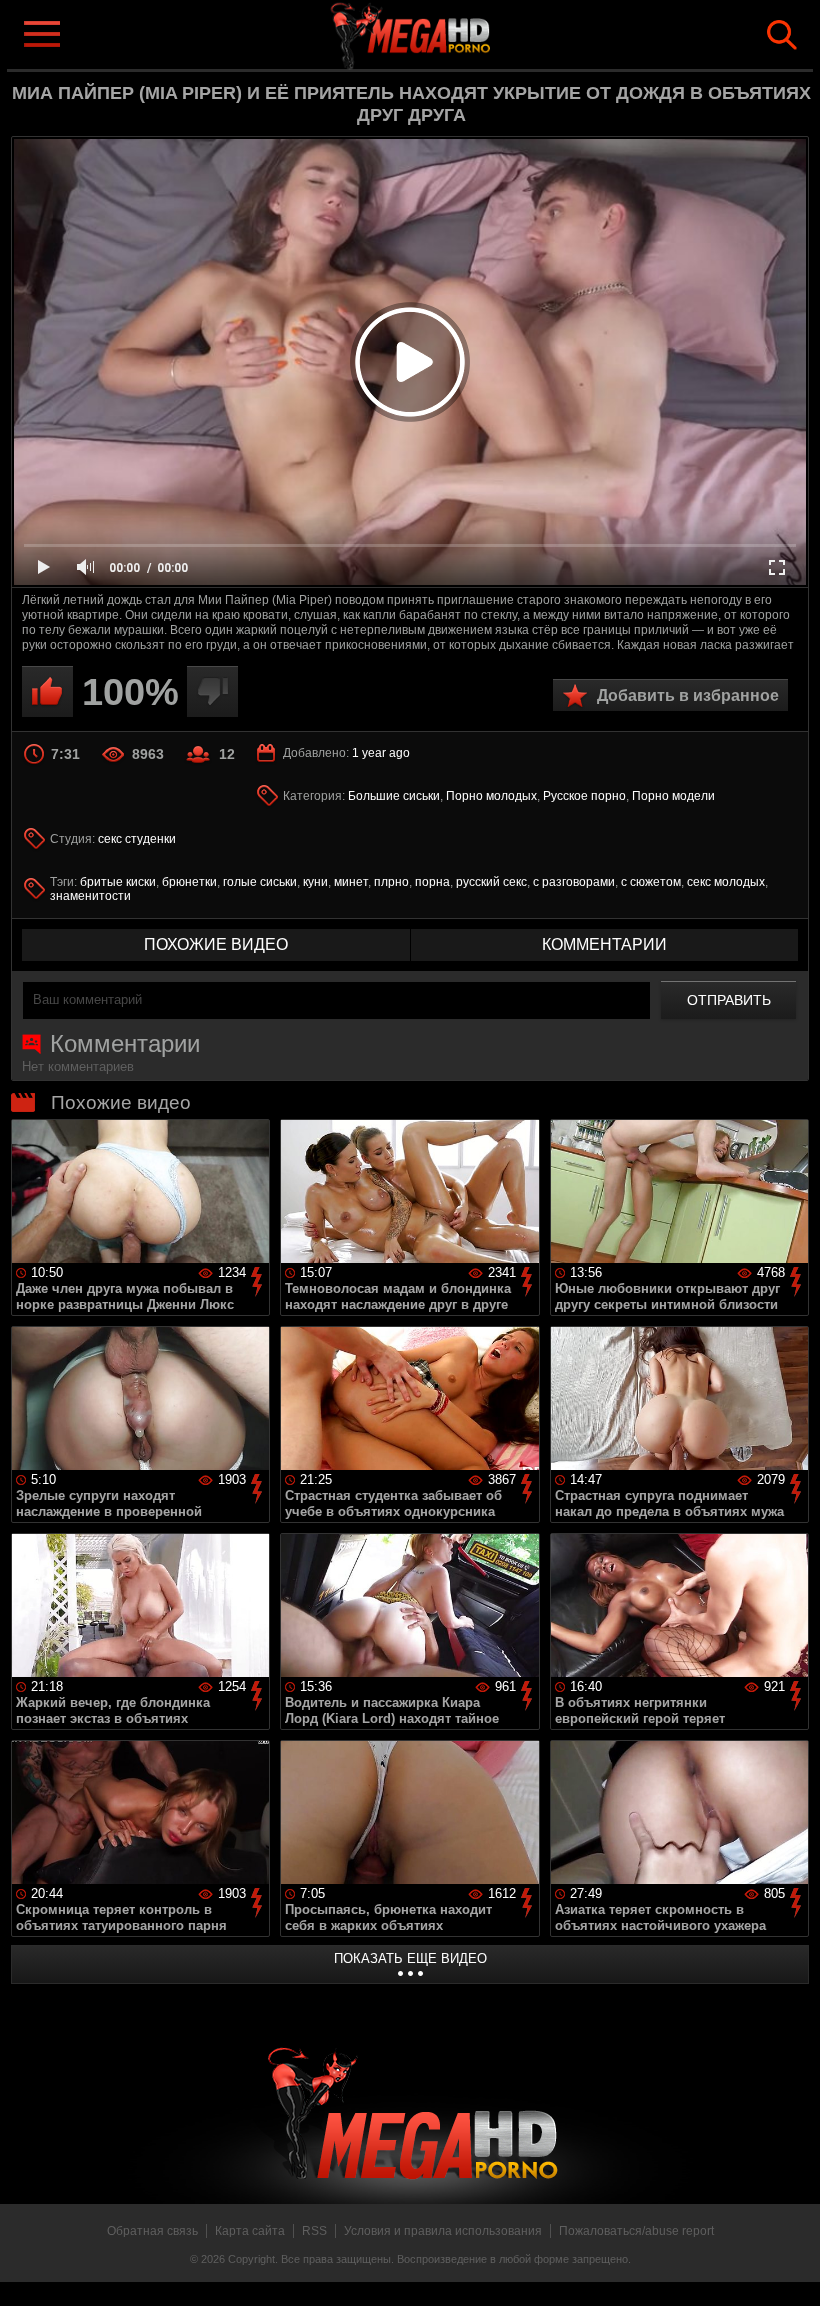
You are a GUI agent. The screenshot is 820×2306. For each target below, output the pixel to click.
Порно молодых (491, 796)
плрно (391, 882)
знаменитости (90, 896)
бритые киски (118, 882)
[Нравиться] (47, 691)
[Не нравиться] (212, 691)
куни (315, 882)
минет (351, 882)
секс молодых (726, 882)
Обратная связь (152, 2231)
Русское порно (584, 796)
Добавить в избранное (688, 695)
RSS (314, 2231)
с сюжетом (651, 882)
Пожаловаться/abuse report (636, 2231)
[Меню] (41, 34)
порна (432, 882)
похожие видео (216, 944)
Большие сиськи (394, 796)
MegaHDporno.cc (442, 33)
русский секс (491, 882)
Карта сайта (250, 2231)
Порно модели (673, 796)
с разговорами (574, 882)
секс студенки (137, 839)
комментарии (604, 944)
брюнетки (189, 882)
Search (782, 35)
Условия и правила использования (443, 2231)
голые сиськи (260, 882)
